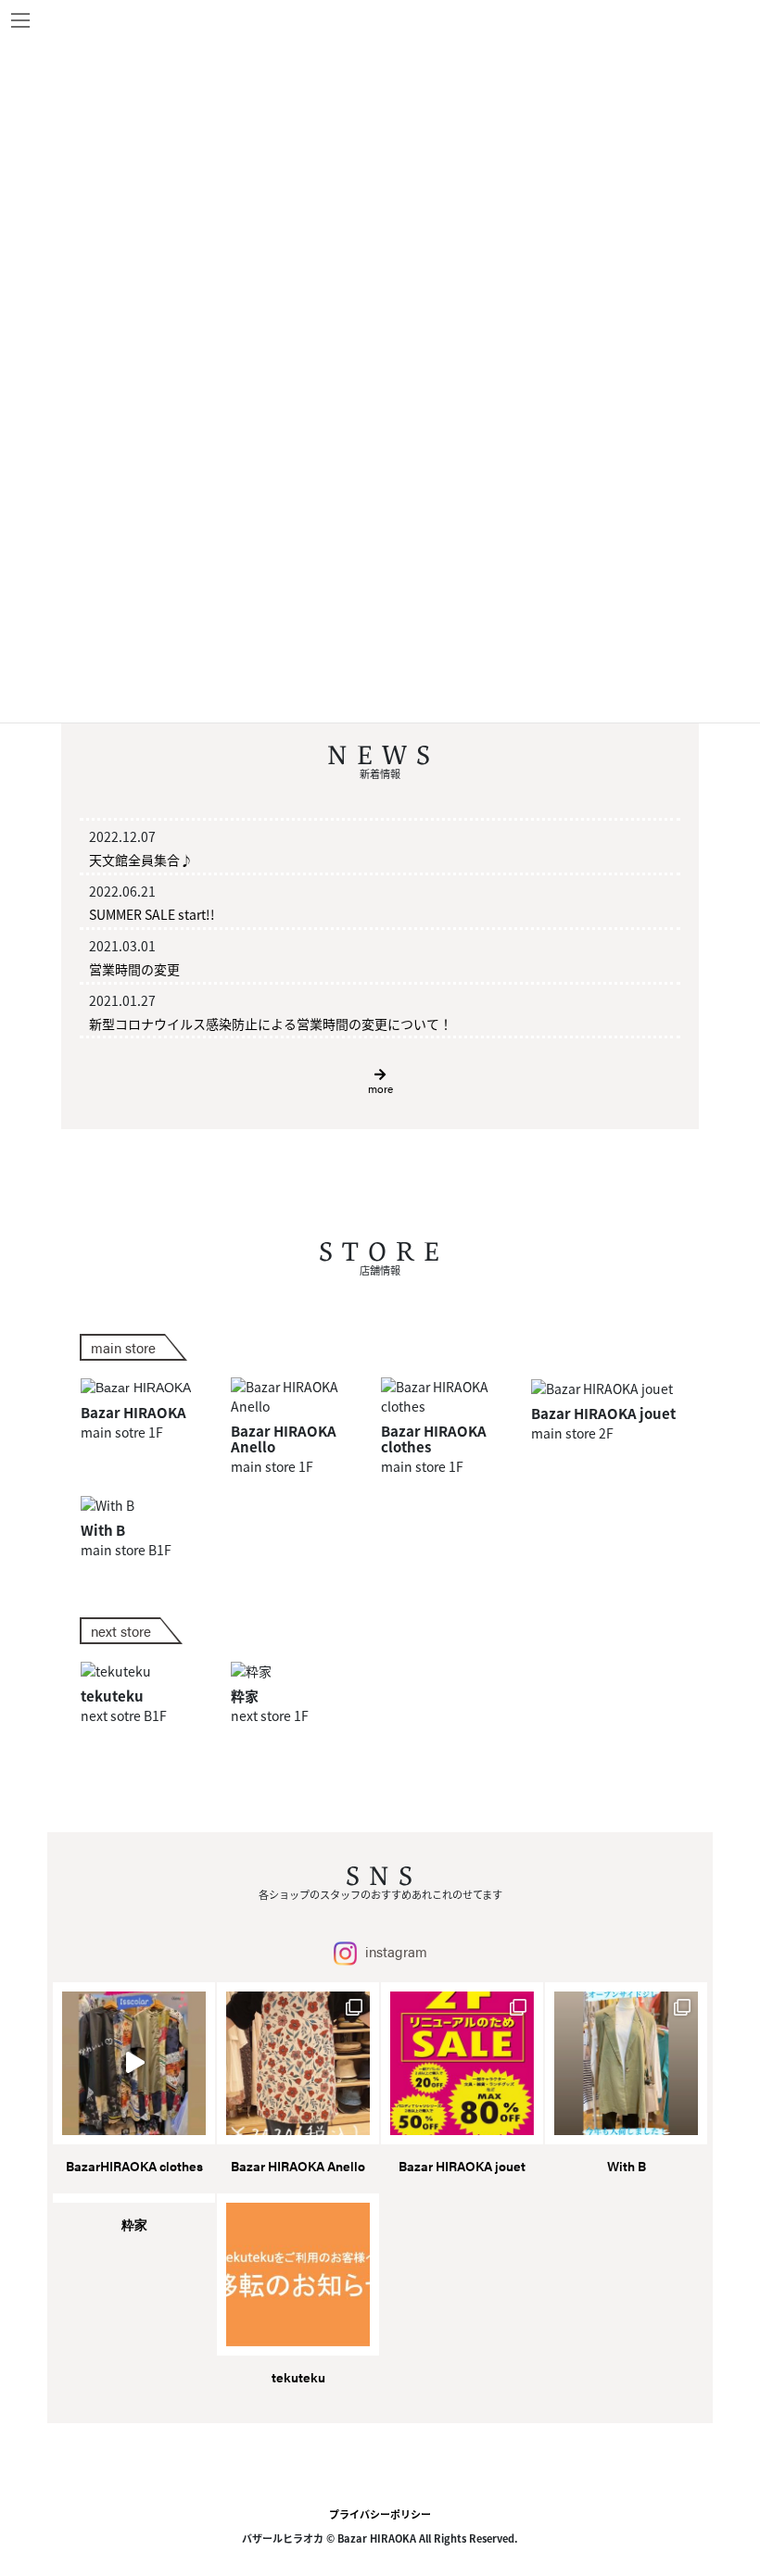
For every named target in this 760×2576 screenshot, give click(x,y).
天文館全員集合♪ (141, 860)
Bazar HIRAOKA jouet (462, 2166)
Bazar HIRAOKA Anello (298, 2166)
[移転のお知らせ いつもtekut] (298, 2274)
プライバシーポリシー (380, 2514)
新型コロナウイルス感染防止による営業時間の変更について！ (271, 1024)
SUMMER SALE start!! (152, 914)
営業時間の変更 (134, 969)
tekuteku (298, 2377)
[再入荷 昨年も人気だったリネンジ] (626, 2063)
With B (627, 2166)
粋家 (134, 2224)
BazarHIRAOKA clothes (134, 2166)
